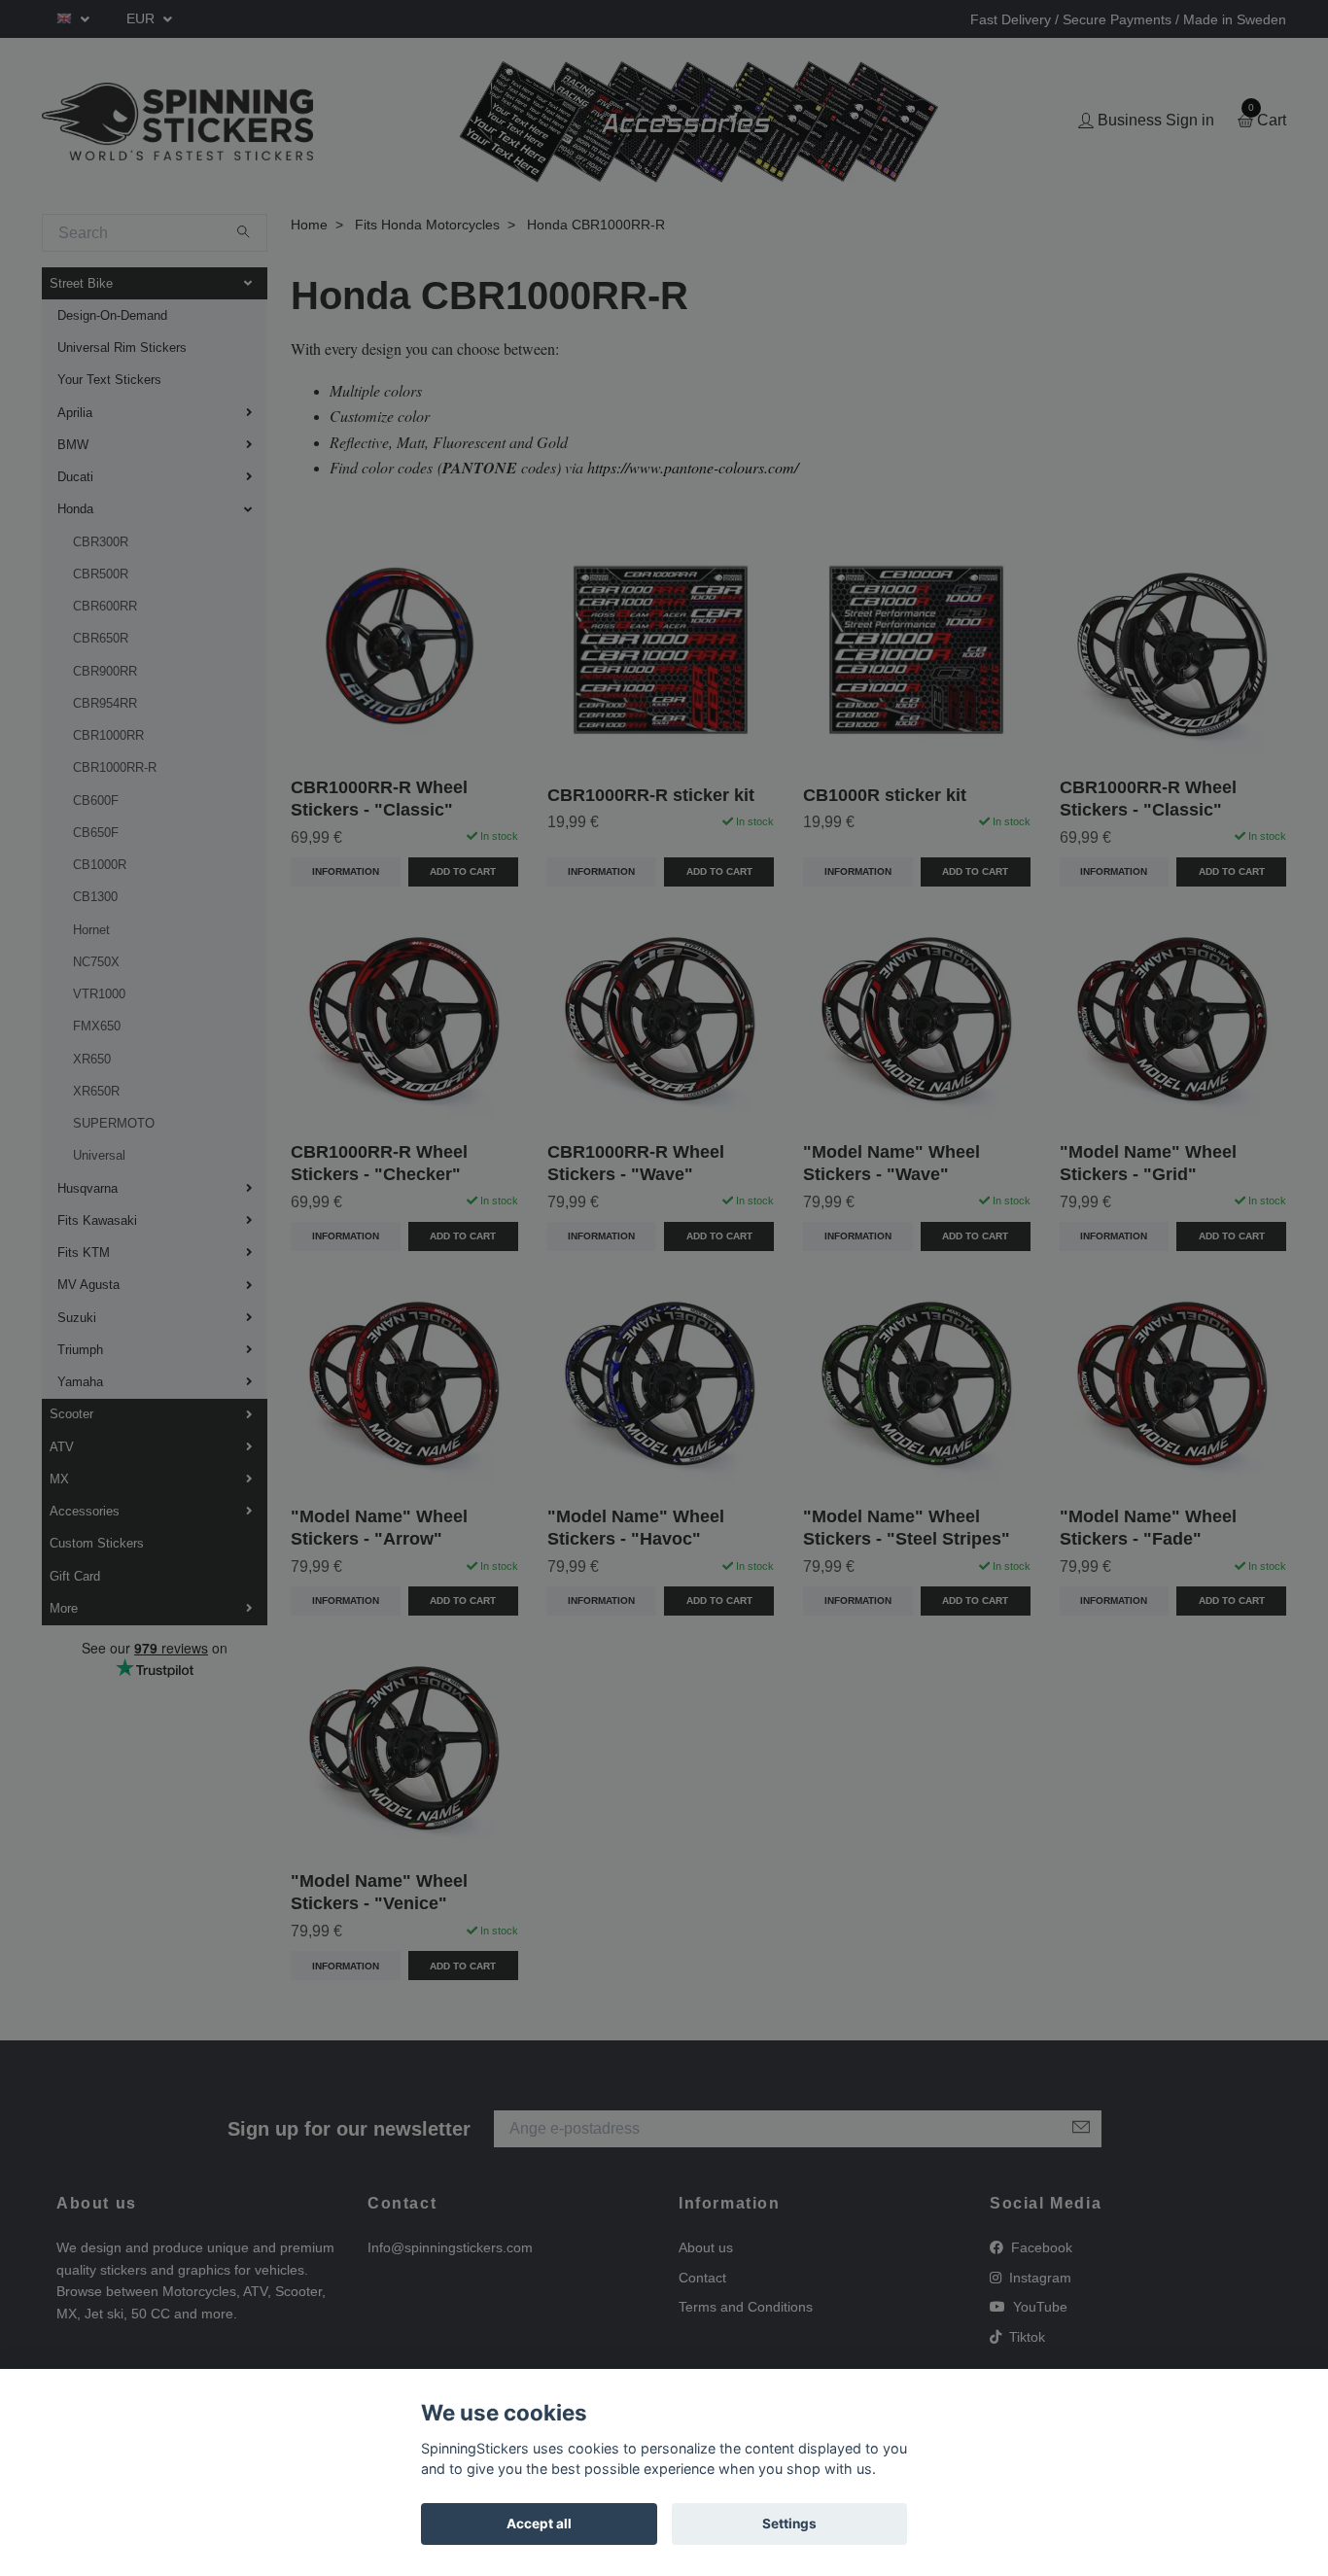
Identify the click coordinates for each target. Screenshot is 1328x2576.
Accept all (539, 2524)
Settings (789, 2524)
